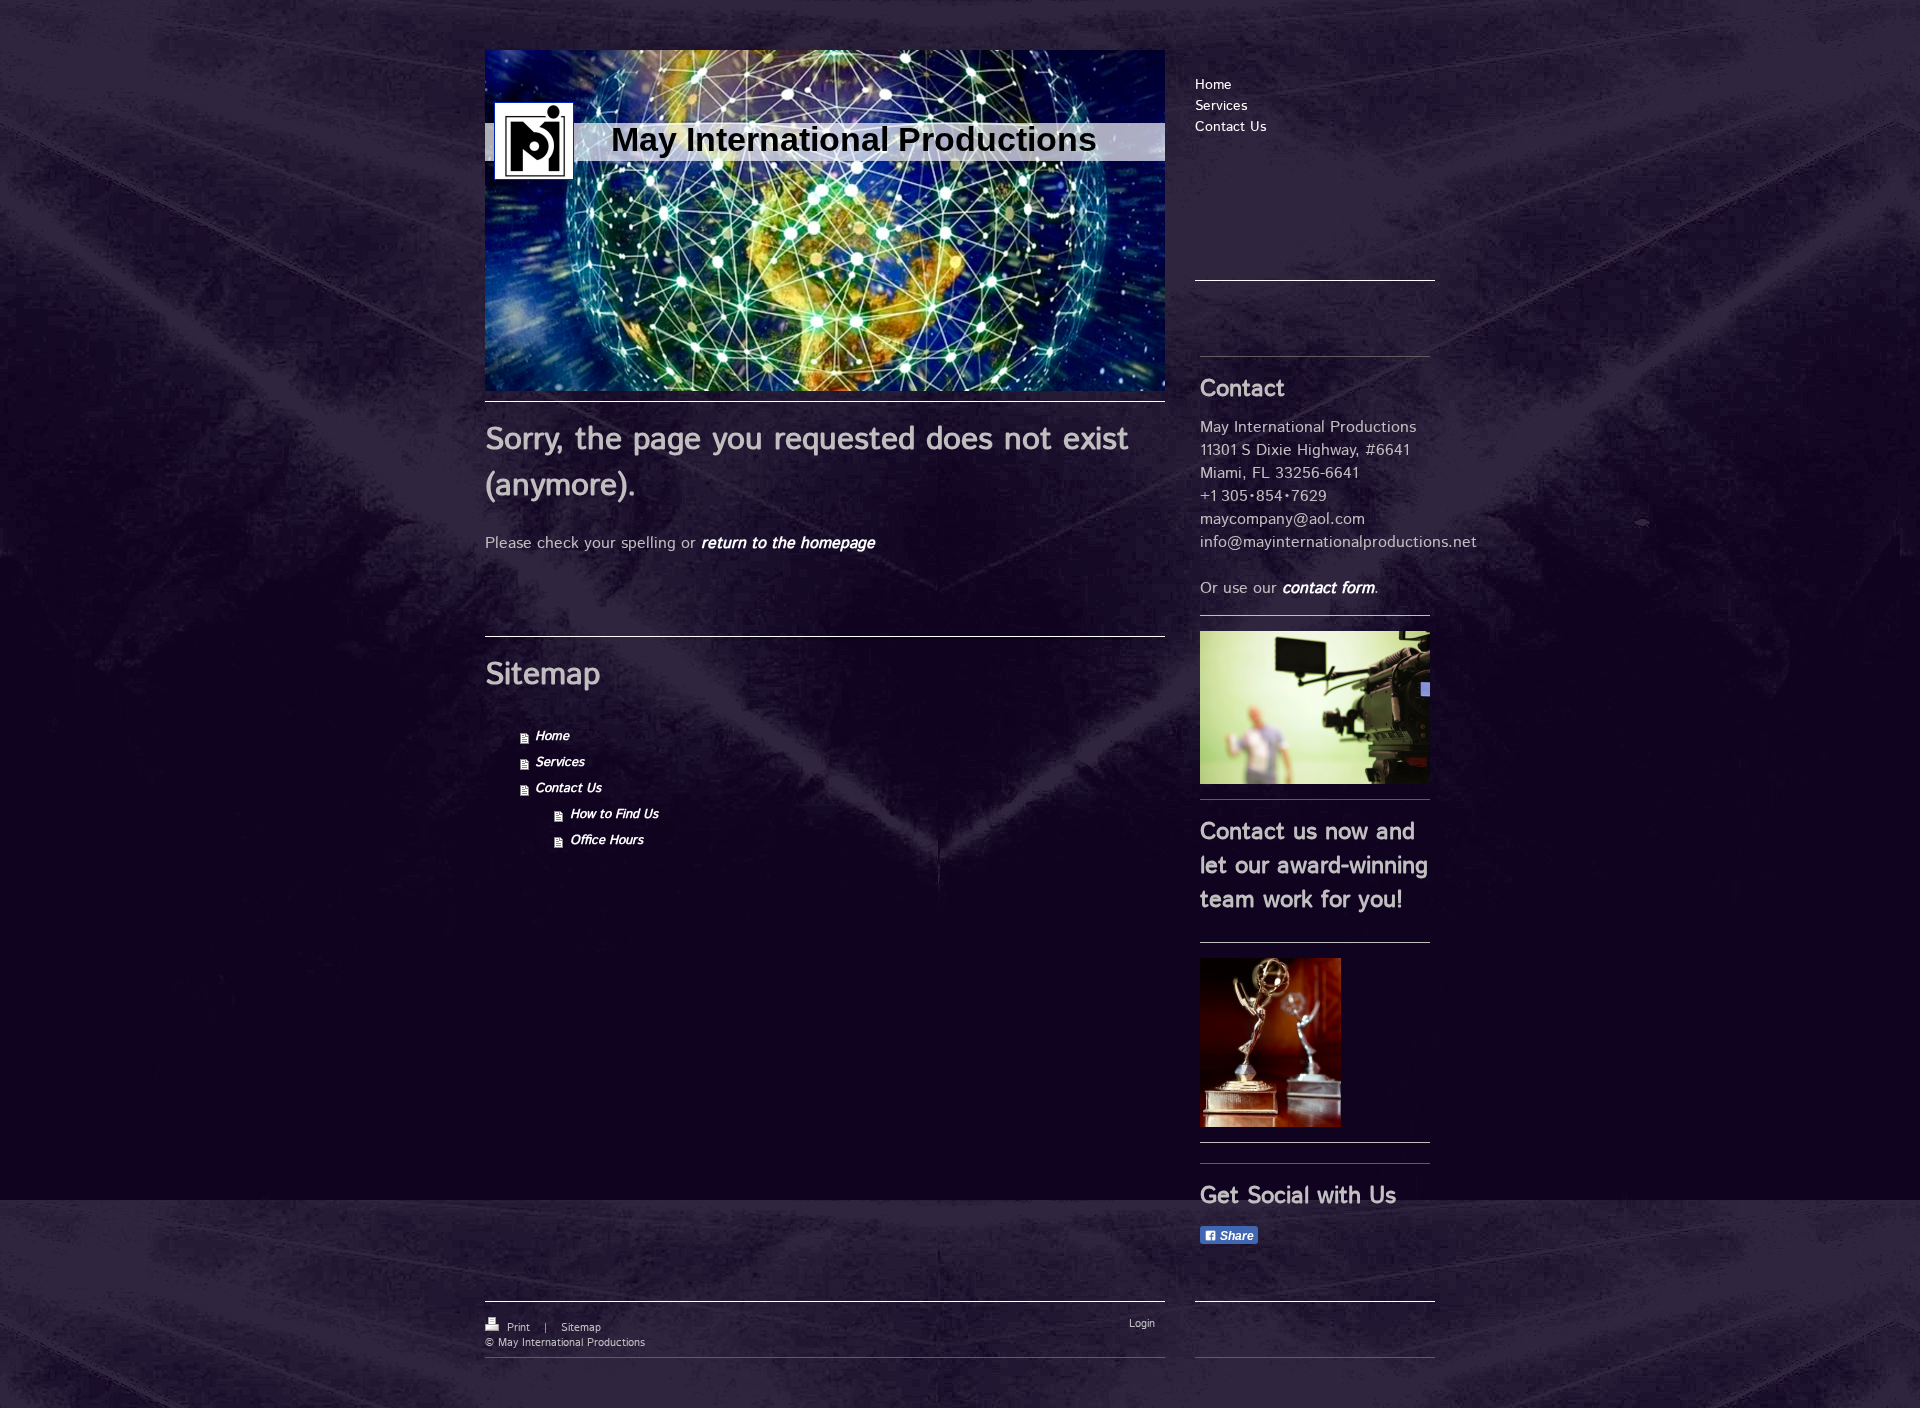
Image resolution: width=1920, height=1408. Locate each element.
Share (1235, 1236)
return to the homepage (788, 543)
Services (559, 762)
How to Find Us (614, 814)
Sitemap (581, 1328)
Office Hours (606, 840)
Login (1142, 1324)
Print (518, 1328)
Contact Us (568, 788)
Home (552, 736)
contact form (1328, 588)
